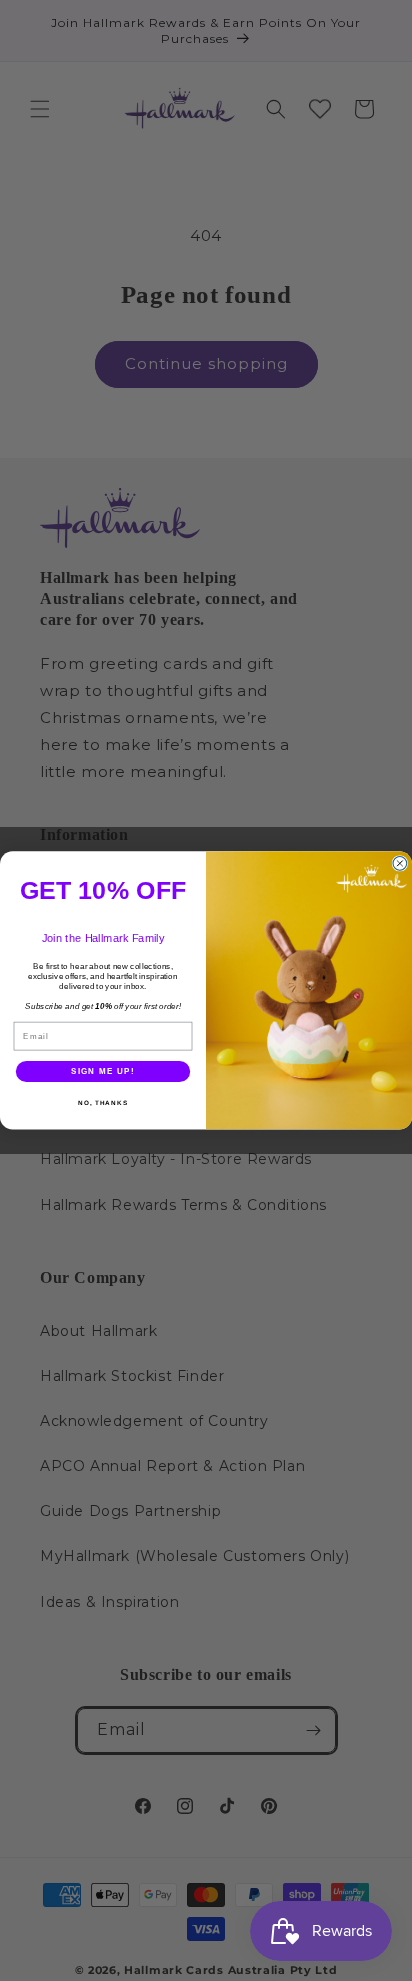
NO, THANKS (103, 1102)
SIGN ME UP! (103, 1071)
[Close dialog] (400, 864)
